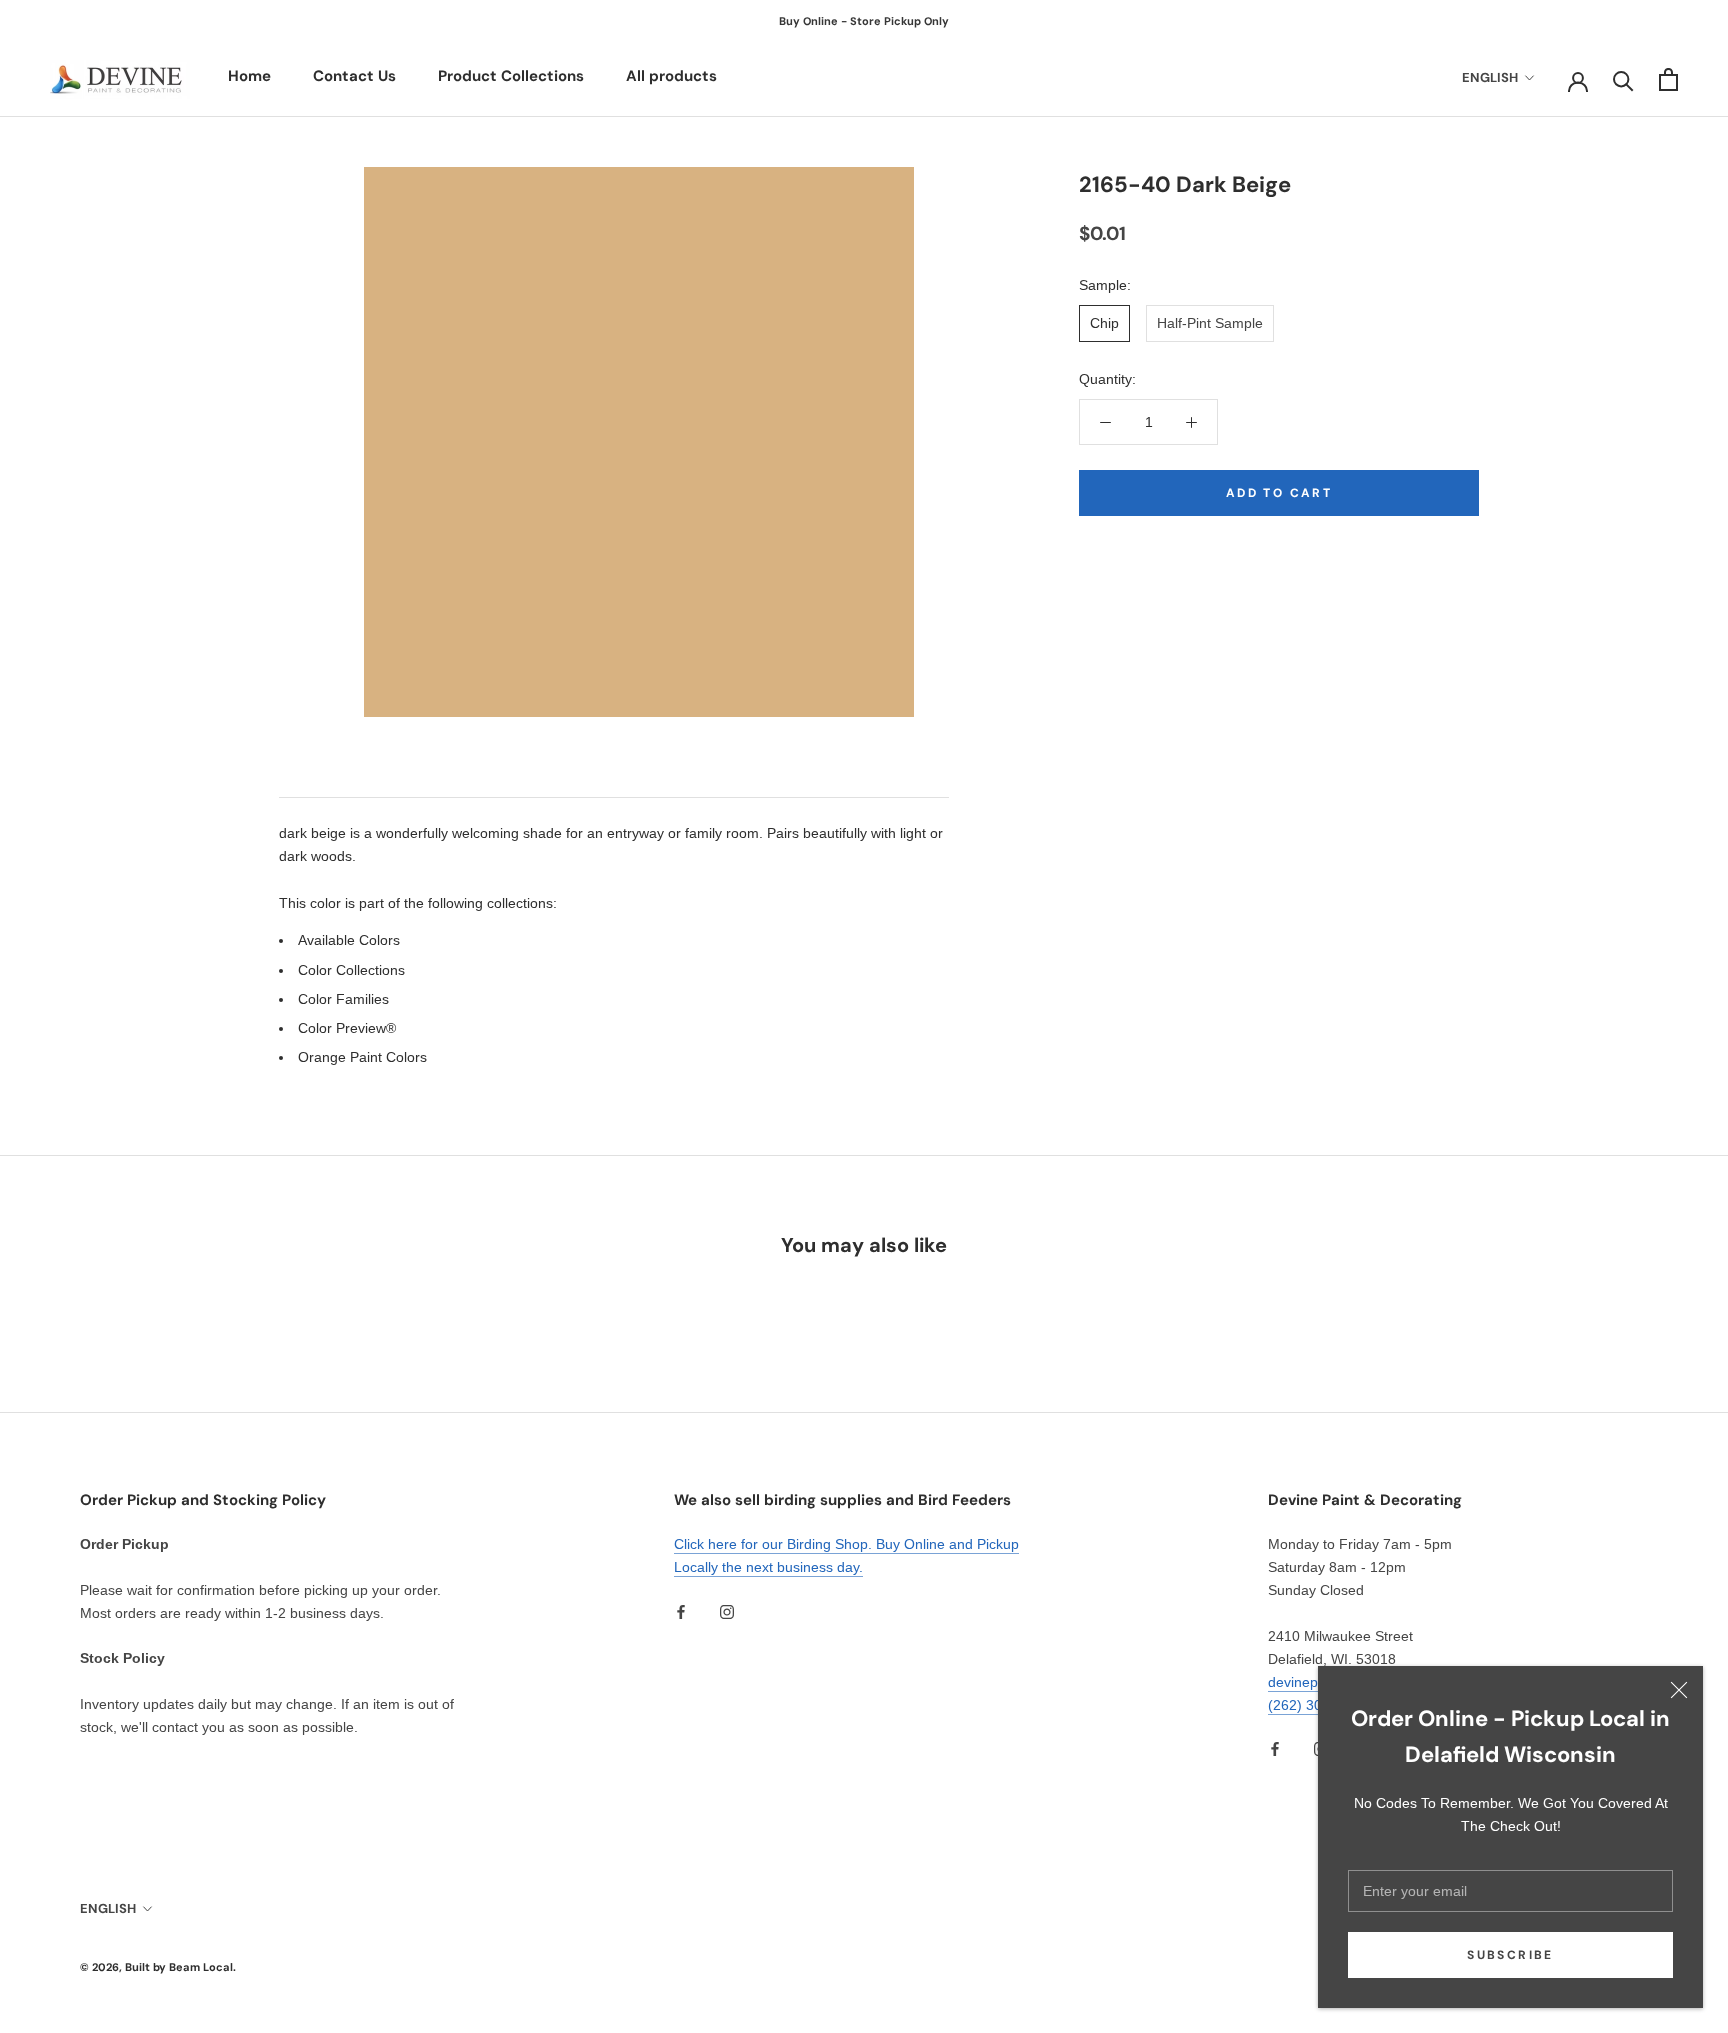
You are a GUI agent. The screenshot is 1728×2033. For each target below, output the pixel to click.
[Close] (1679, 1690)
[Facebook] (681, 1610)
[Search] (1623, 79)
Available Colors (349, 940)
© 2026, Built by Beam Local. (158, 1967)
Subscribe (1510, 1955)
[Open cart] (1668, 79)
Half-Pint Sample (1210, 323)
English (1490, 77)
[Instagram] (727, 1610)
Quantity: (1107, 379)
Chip (1104, 323)
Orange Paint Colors (362, 1057)
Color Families (343, 999)
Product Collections (511, 76)
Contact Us (354, 76)
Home (249, 76)
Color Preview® (347, 1028)
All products (671, 76)
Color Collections (351, 970)
